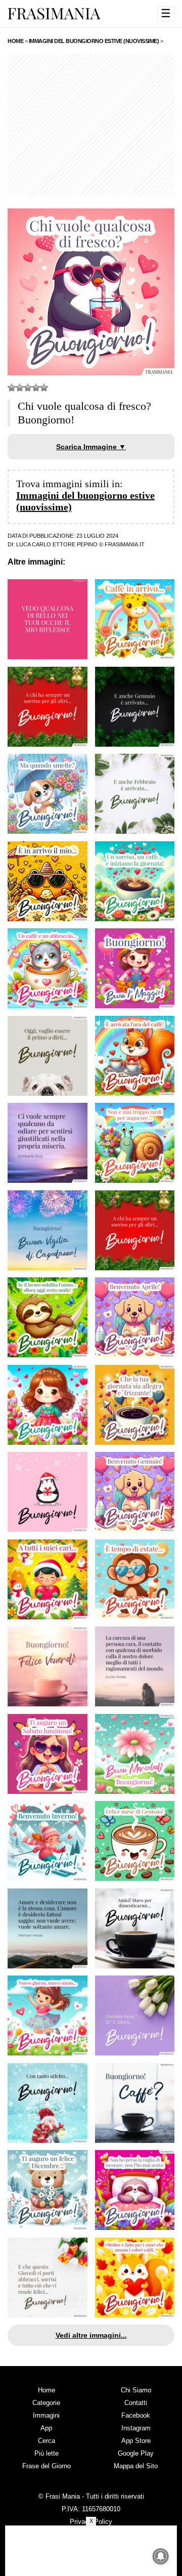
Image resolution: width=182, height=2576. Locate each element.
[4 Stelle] (36, 388)
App (46, 2428)
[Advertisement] (91, 125)
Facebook (136, 2415)
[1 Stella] (12, 388)
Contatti (136, 2403)
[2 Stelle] (20, 388)
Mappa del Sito (136, 2466)
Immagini (46, 2415)
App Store (136, 2441)
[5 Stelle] (44, 388)
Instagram (136, 2428)
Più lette (47, 2453)
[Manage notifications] (161, 2556)
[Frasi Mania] (54, 13)
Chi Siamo (136, 2390)
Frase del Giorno (47, 2466)
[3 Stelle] (28, 388)
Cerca (47, 2441)
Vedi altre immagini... (91, 2335)
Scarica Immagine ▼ (91, 447)
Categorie (46, 2403)
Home (47, 2390)
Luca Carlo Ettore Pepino (57, 544)
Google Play (136, 2453)
